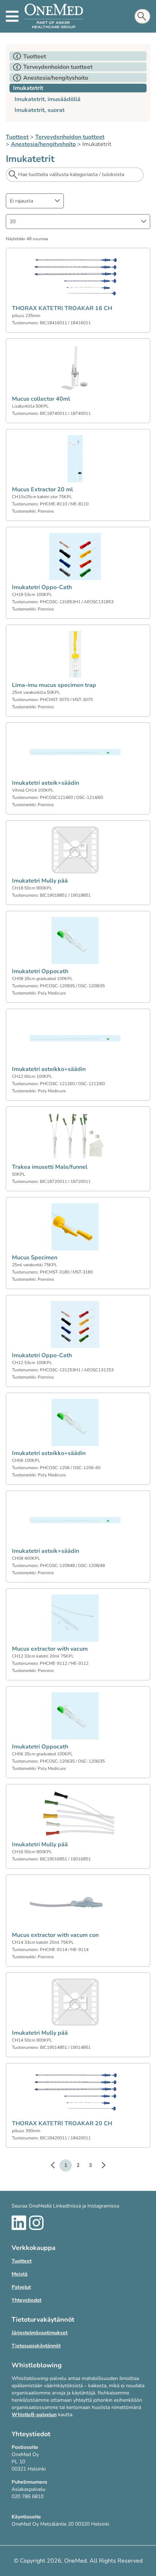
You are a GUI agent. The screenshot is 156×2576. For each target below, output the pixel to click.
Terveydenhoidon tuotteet (70, 137)
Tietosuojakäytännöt (36, 2346)
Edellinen (56, 2166)
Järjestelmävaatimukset (40, 2333)
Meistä (20, 2274)
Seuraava (100, 2166)
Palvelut (21, 2287)
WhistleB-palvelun (34, 2415)
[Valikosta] (12, 16)
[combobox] (35, 201)
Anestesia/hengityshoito (43, 144)
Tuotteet (17, 137)
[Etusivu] (54, 16)
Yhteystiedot (26, 2300)
